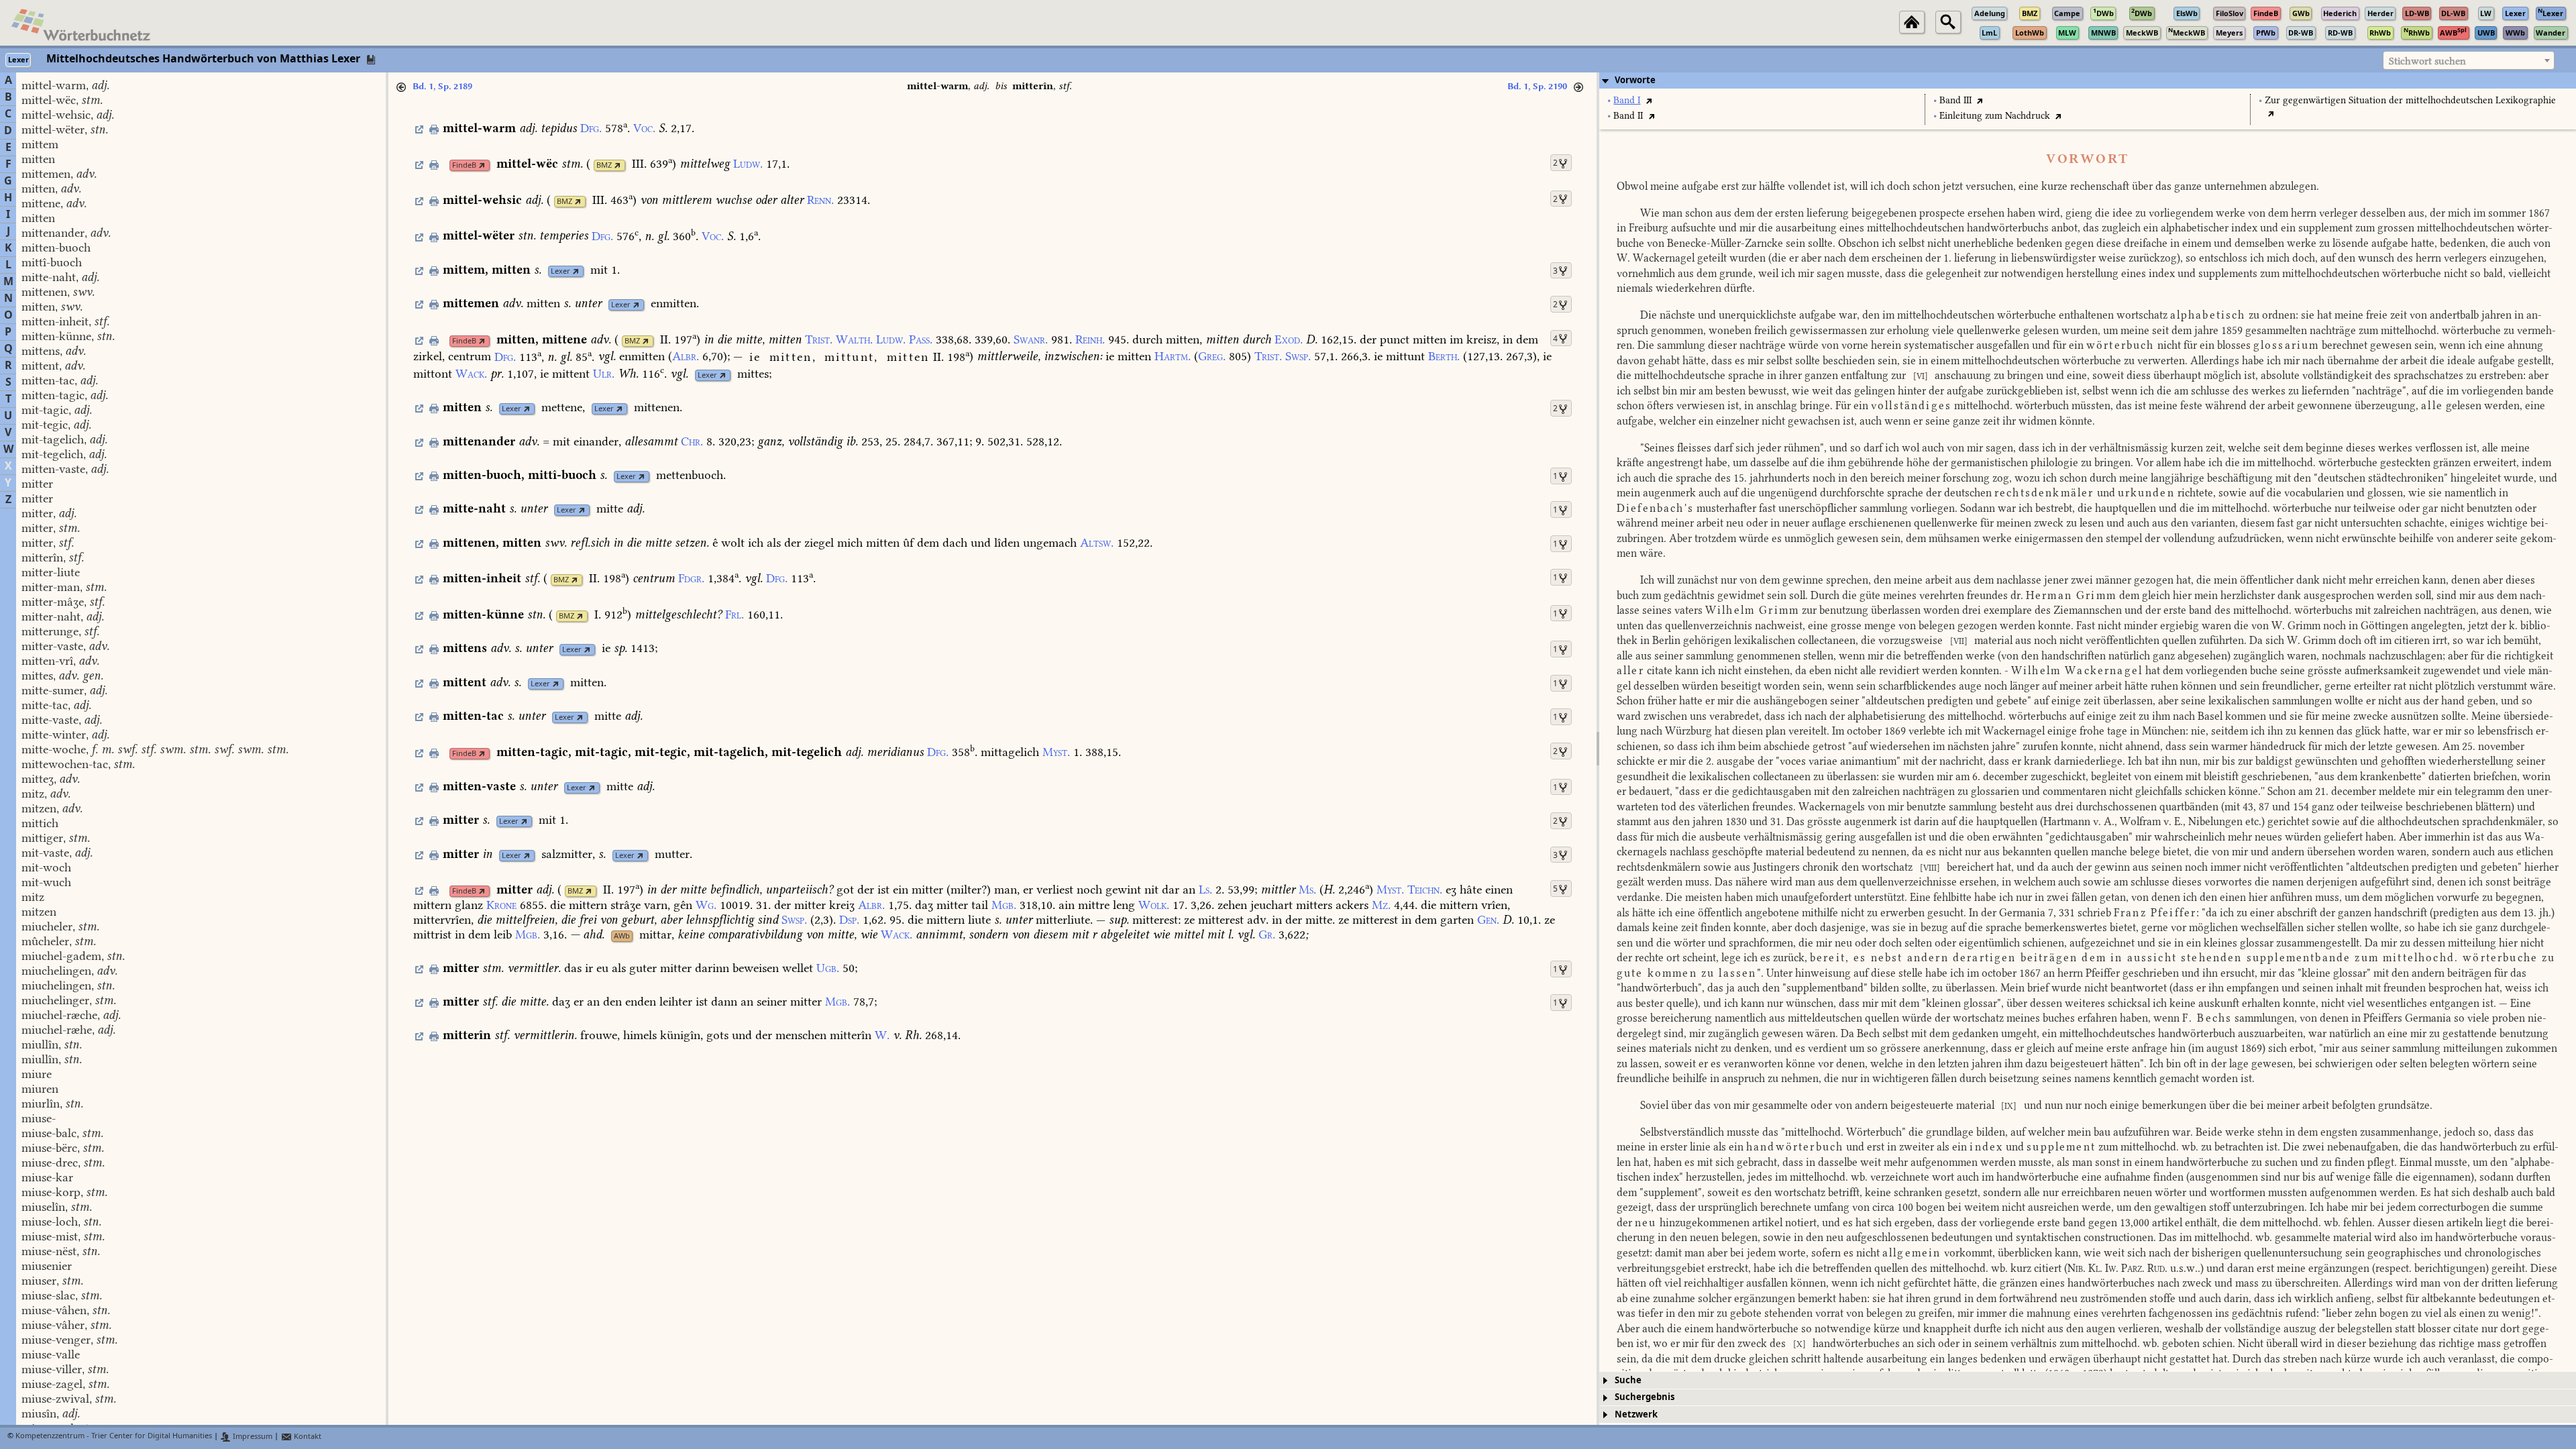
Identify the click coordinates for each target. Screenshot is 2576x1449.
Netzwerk (1636, 1414)
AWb (622, 936)
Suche (1628, 1380)
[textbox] (2469, 61)
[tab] (2088, 80)
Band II (1628, 116)
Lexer (560, 271)
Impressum (252, 1437)
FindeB (464, 165)
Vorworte (1635, 80)
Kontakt (307, 1437)
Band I (1627, 100)
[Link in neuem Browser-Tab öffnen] (482, 165)
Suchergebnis (1645, 1397)
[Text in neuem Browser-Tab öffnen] (1649, 100)
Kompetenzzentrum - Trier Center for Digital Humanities (114, 1437)
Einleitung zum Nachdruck (1995, 116)
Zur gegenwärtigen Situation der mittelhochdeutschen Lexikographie (2410, 100)
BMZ (604, 165)
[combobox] (2469, 60)
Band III (1955, 100)
